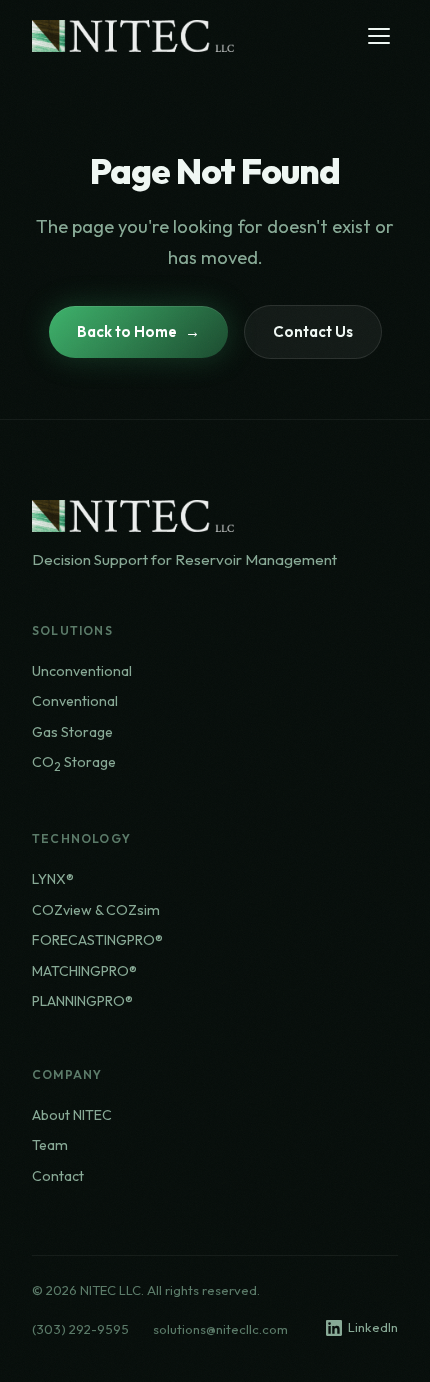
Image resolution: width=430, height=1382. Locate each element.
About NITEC (72, 1115)
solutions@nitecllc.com (220, 1329)
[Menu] (379, 36)
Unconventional (82, 671)
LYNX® (53, 879)
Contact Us (313, 331)
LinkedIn (373, 1327)
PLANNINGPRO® (82, 1001)
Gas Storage (72, 732)
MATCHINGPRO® (84, 971)
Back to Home (127, 331)
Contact (58, 1176)
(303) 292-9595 (80, 1329)
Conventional (75, 701)
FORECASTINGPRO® (97, 940)
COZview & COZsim (96, 910)
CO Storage (74, 763)
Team (50, 1145)
